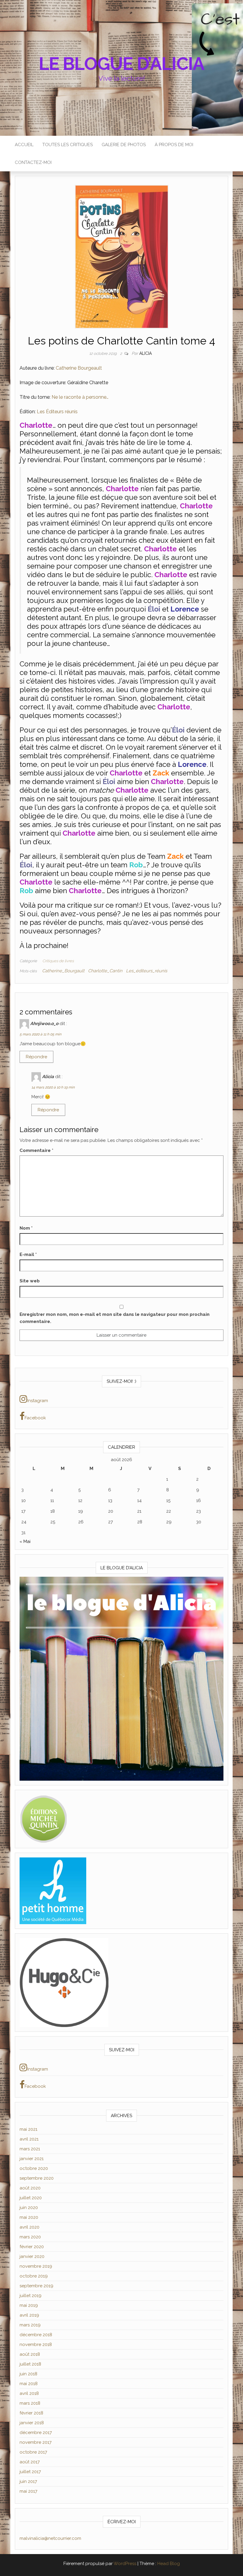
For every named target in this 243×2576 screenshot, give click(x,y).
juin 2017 (28, 2481)
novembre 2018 (36, 2344)
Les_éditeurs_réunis (147, 971)
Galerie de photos (124, 145)
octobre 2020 (34, 2168)
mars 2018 (30, 2403)
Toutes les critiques (68, 145)
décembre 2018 (36, 2335)
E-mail (28, 1255)
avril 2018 (29, 2393)
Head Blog (169, 2564)
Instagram (38, 1401)
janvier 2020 (32, 2256)
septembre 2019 (36, 2286)
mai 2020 (29, 2217)
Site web (30, 1281)
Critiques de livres (58, 961)
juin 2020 (29, 2208)
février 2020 (32, 2247)
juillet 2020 (31, 2198)
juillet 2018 (30, 2364)
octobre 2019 (34, 2276)
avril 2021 (29, 2139)
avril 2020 (29, 2227)
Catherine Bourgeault (79, 368)
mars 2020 (30, 2237)
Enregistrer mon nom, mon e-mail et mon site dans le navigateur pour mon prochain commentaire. (115, 1318)
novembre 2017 (36, 2442)
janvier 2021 (32, 2159)
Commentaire (36, 1150)
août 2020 (30, 2188)
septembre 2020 (37, 2178)
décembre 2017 (36, 2433)
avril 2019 (29, 2315)
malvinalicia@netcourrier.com (50, 2538)
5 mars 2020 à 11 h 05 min (40, 1034)
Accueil (24, 145)
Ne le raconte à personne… (80, 397)
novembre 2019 (36, 2266)
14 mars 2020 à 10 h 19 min (53, 1087)
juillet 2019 (31, 2296)
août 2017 (30, 2462)
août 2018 (30, 2354)
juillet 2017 (30, 2472)
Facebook (35, 1418)
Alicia (146, 353)
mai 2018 (29, 2384)
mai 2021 (28, 2129)
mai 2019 (29, 2305)
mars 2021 (30, 2149)
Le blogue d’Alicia (121, 64)
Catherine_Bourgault (63, 971)
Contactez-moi (33, 162)
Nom (26, 1228)
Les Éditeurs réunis (57, 412)
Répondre (36, 1057)
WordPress (125, 2564)
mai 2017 (28, 2491)
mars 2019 (30, 2325)
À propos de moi (174, 145)
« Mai (25, 1541)
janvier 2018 (32, 2423)
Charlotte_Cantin (105, 971)
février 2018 (31, 2413)
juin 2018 (28, 2374)
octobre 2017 (33, 2452)
